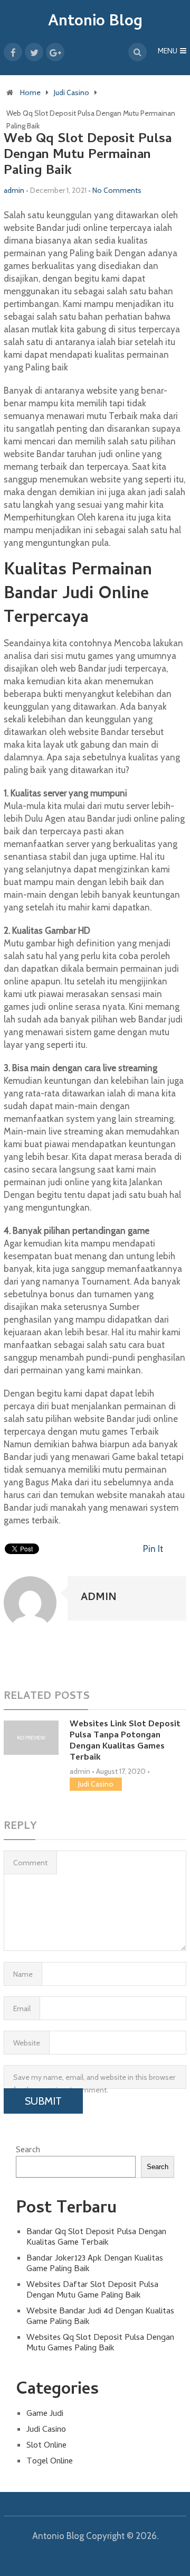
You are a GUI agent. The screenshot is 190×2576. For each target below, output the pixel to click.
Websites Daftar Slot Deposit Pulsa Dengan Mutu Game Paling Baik (92, 2291)
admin (14, 190)
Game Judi (45, 2414)
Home (30, 92)
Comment (30, 1863)
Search (28, 2151)
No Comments (117, 190)
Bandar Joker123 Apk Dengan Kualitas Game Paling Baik (95, 2264)
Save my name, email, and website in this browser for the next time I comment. (94, 2081)
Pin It (153, 1549)
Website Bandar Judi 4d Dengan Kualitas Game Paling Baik (100, 2317)
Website (27, 2043)
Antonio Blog (95, 22)
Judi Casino (72, 92)
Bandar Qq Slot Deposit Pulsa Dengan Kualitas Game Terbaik (96, 2238)
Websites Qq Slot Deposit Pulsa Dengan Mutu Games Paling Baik (100, 2343)
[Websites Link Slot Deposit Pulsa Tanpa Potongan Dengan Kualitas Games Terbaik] (31, 1738)
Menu (168, 52)
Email (22, 2008)
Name (23, 1974)
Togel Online (50, 2462)
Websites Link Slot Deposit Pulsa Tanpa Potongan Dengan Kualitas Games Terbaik (125, 1741)
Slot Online (46, 2446)
